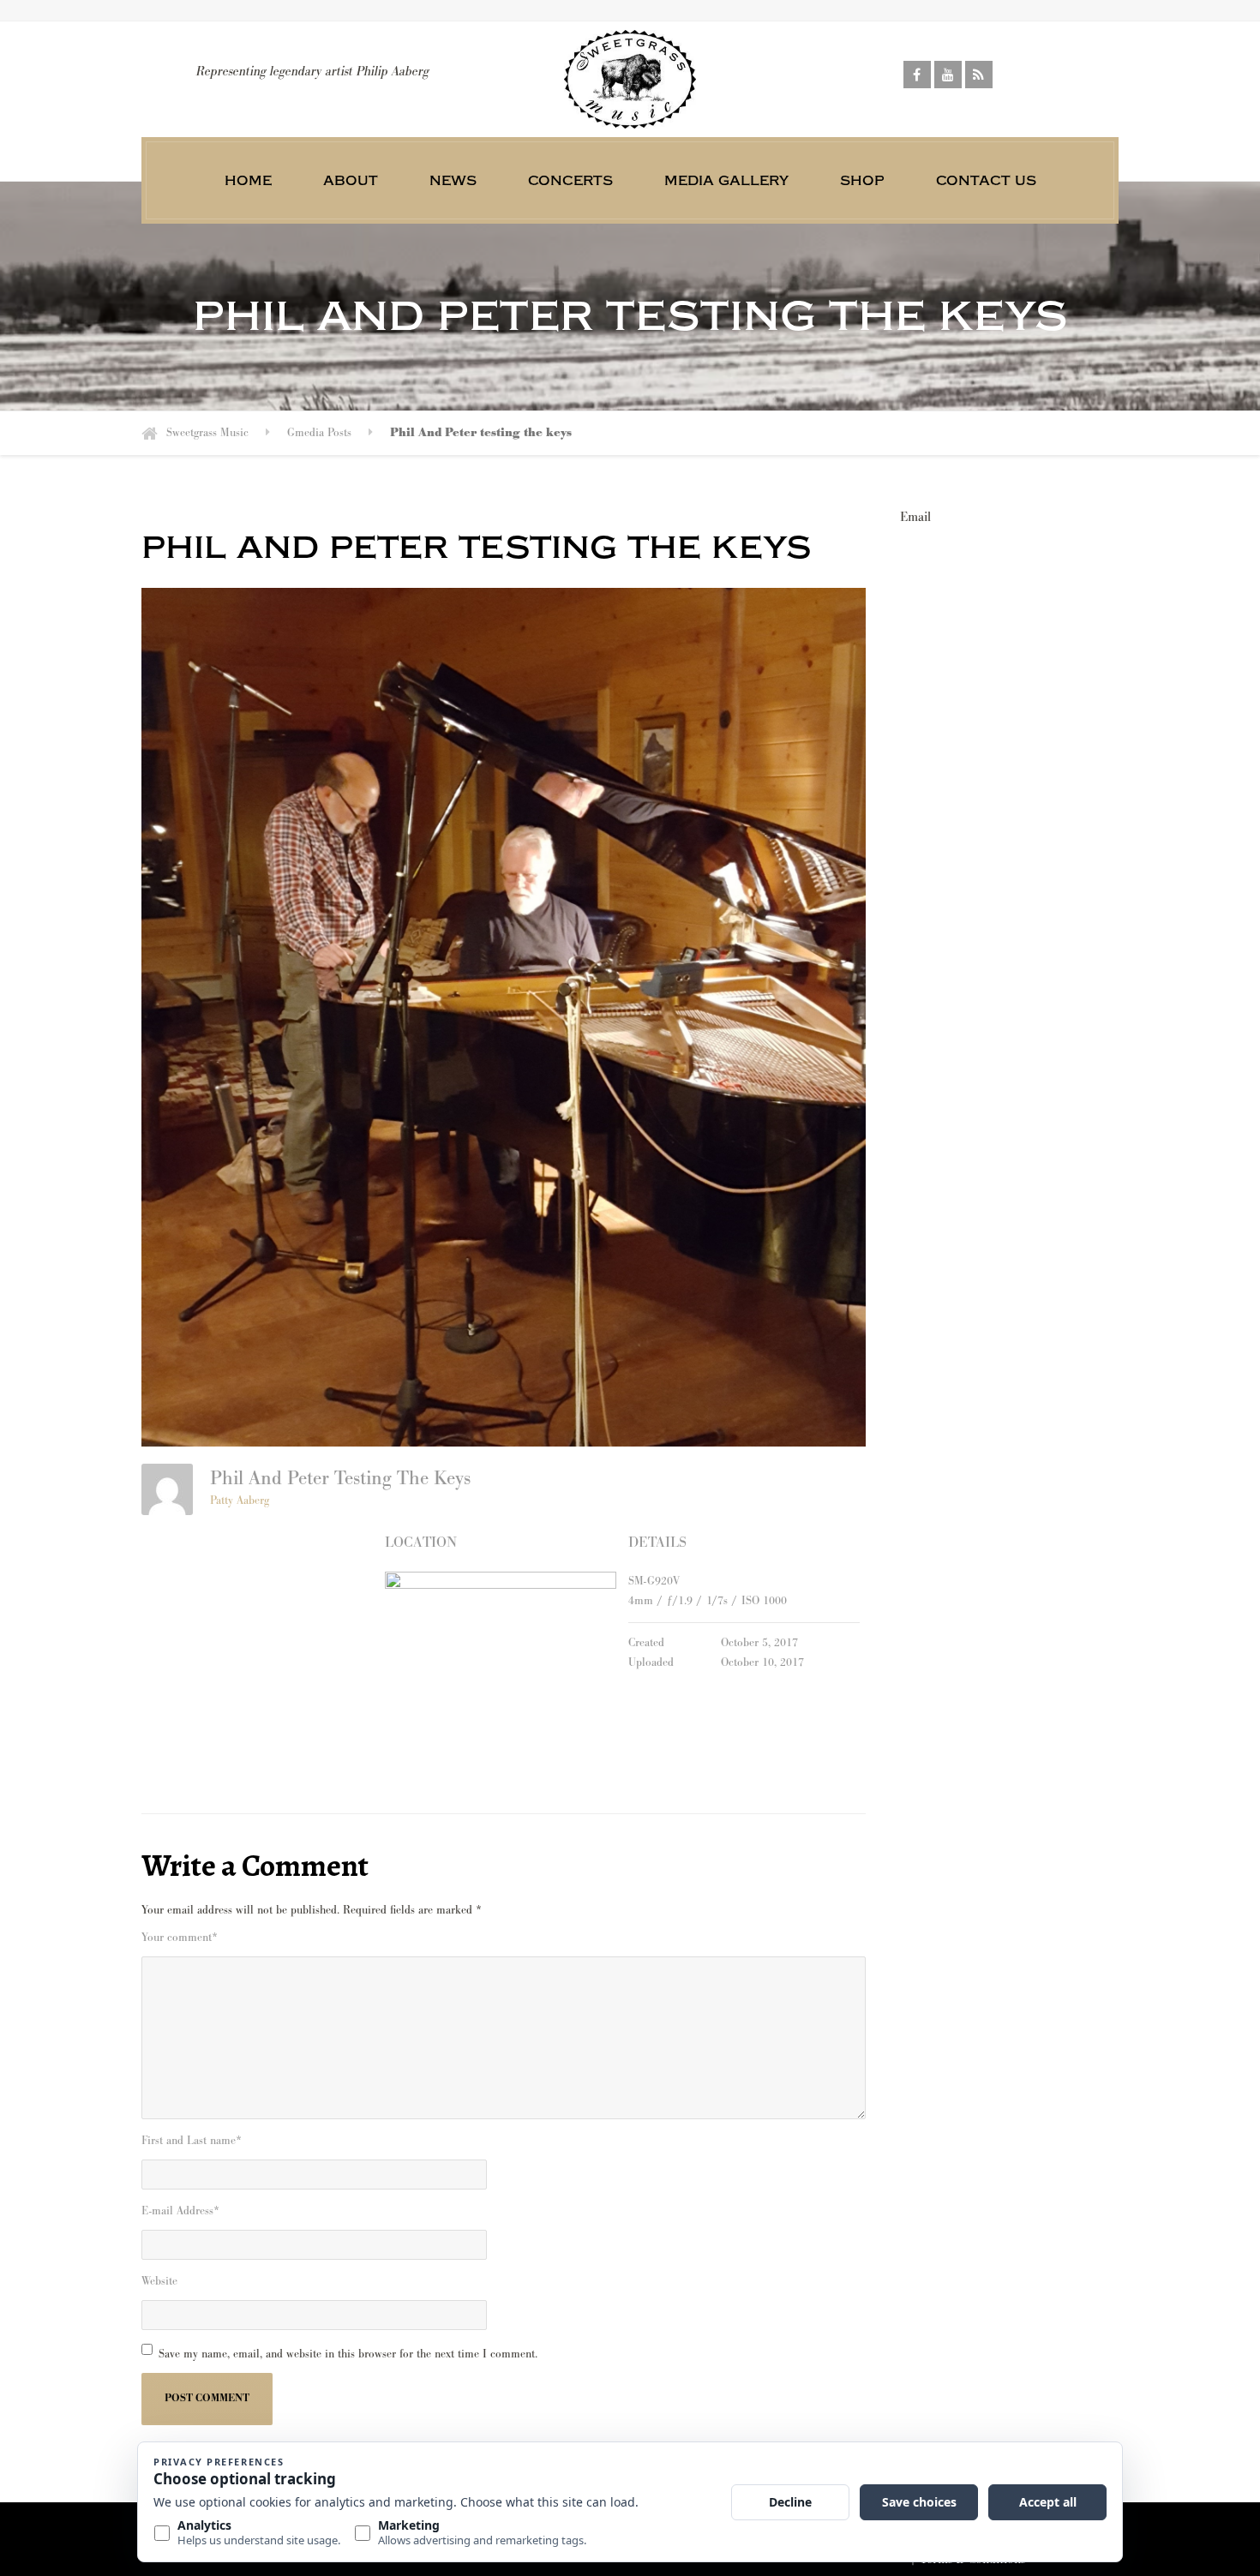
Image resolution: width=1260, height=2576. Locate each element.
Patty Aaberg (240, 1501)
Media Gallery (726, 180)
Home (248, 180)
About (351, 180)
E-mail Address (180, 2211)
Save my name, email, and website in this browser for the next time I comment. (348, 2354)
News (453, 180)
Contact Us (986, 180)
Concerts (570, 180)
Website (159, 2281)
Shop (862, 180)
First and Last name (192, 2141)
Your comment (180, 1938)
